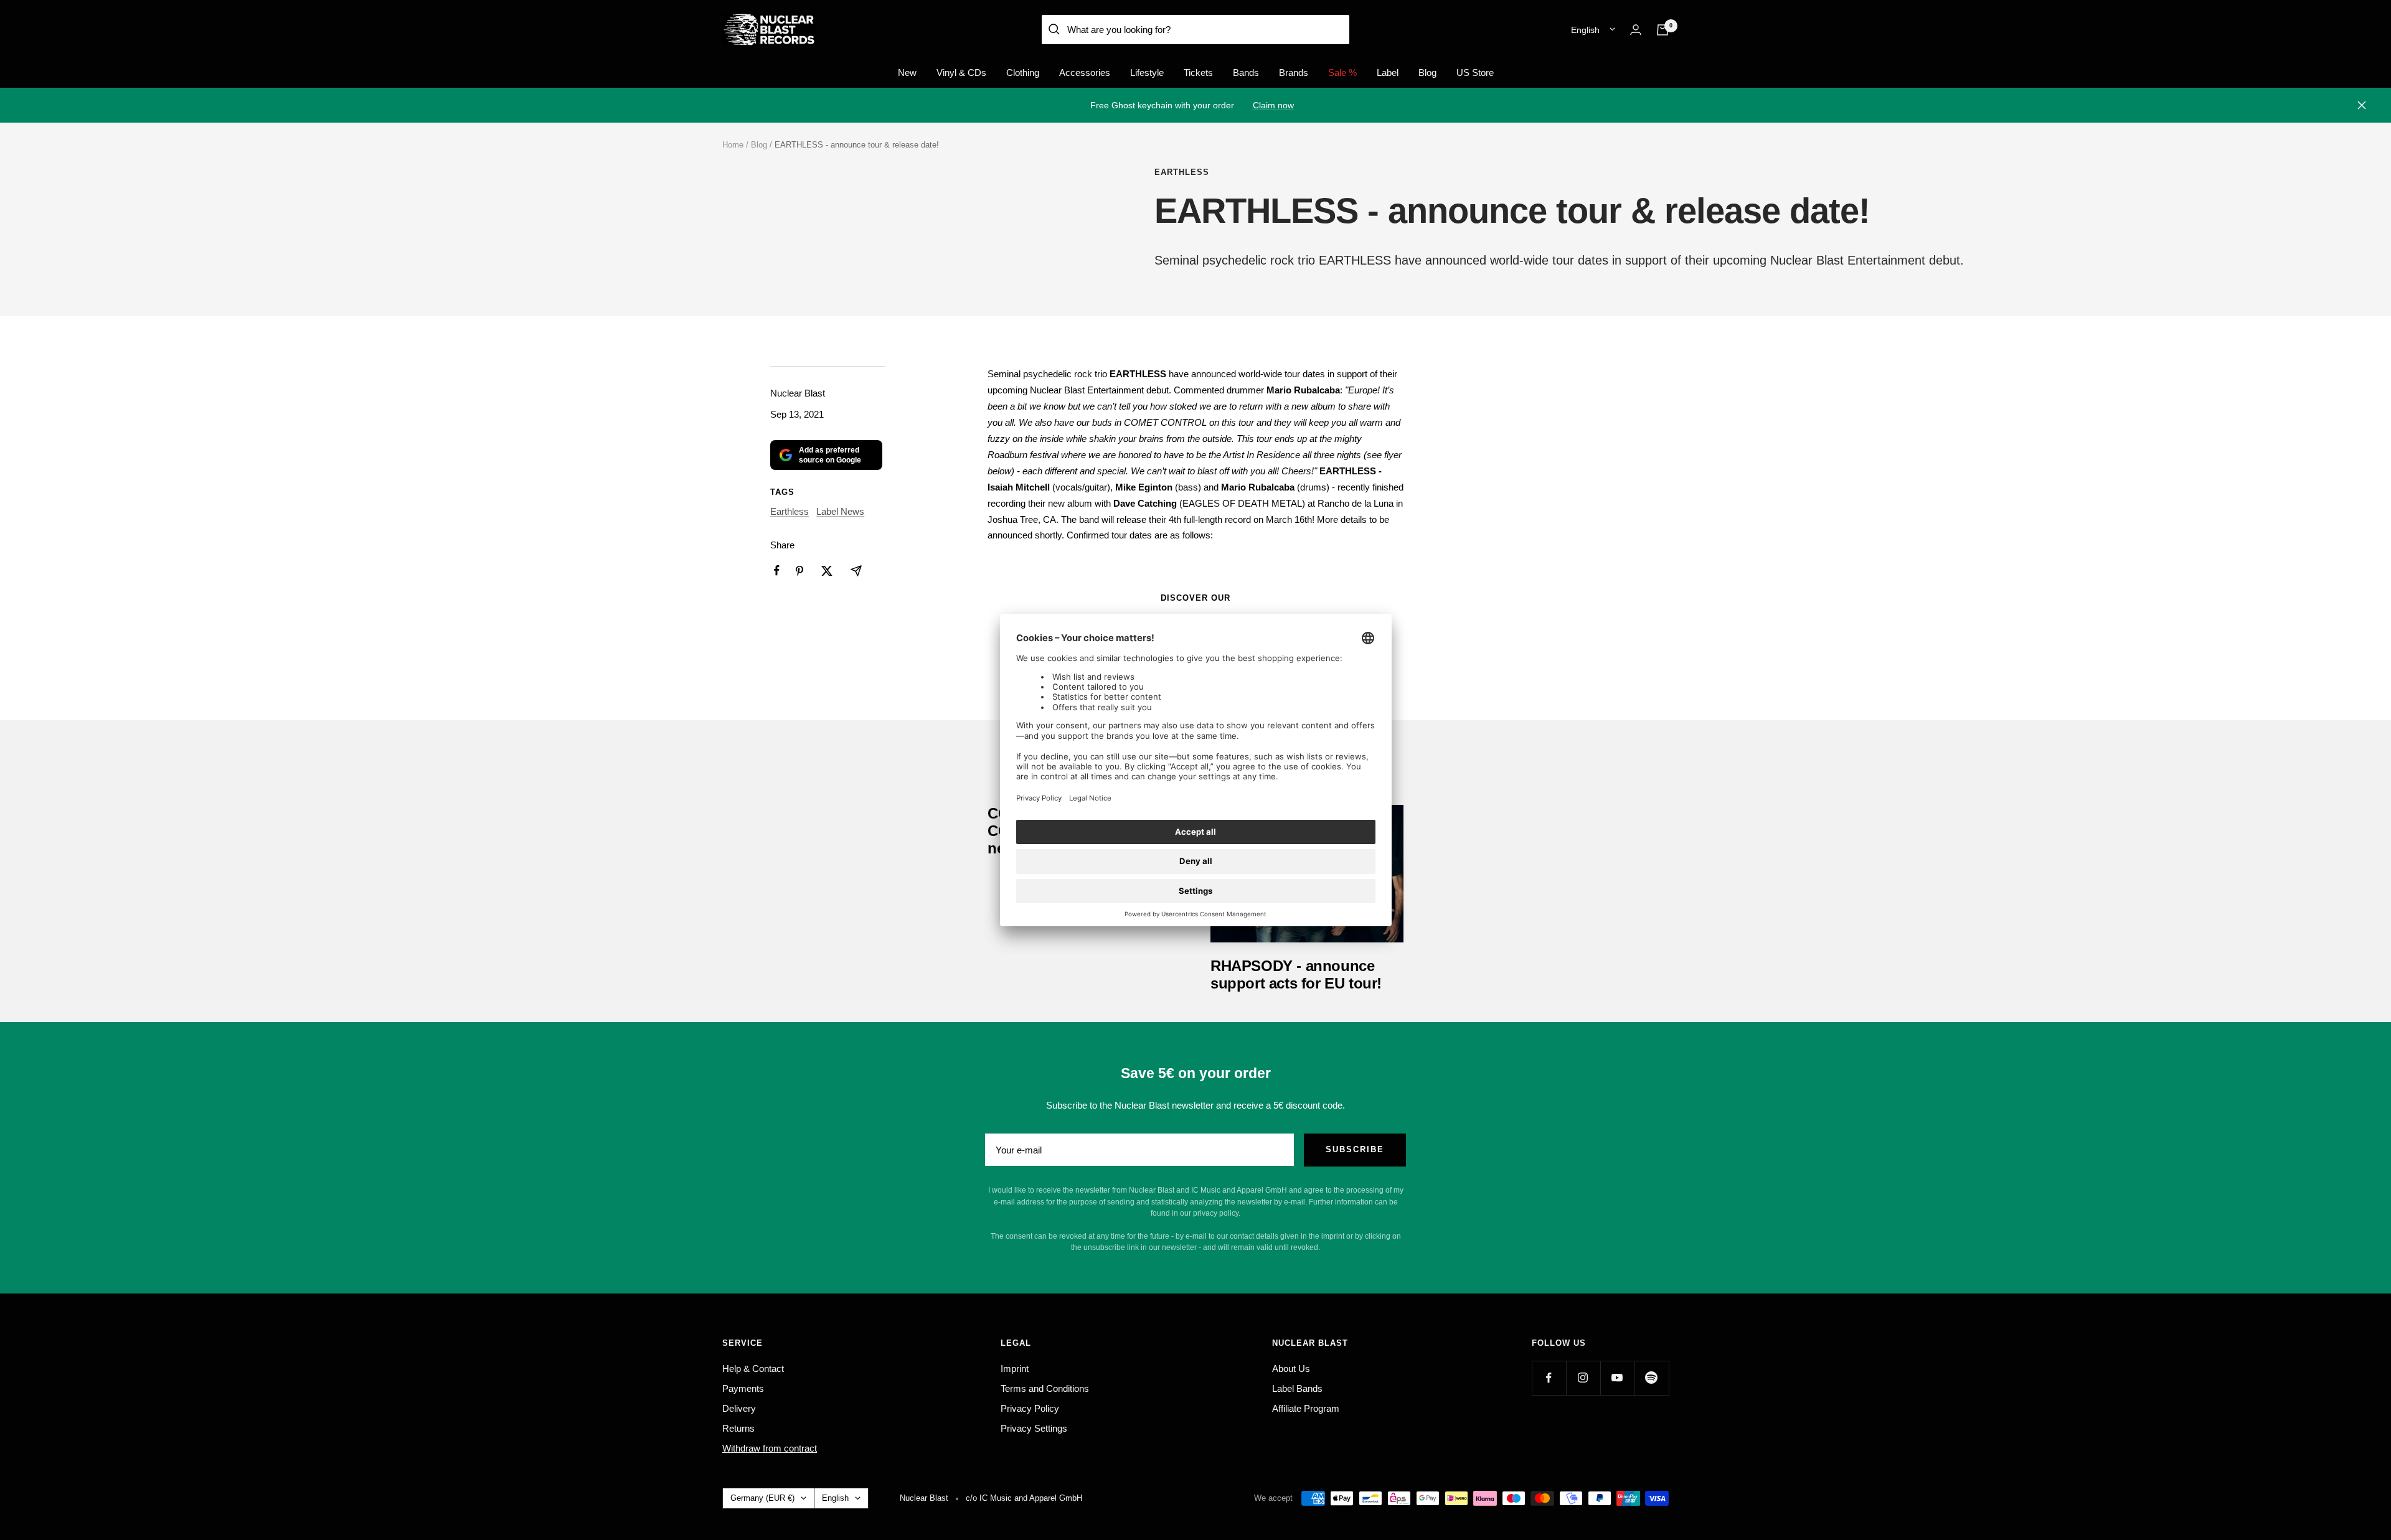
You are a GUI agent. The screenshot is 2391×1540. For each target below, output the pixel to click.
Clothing (1023, 73)
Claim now (1273, 105)
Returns (738, 1428)
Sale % (1342, 73)
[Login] (1636, 30)
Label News (840, 511)
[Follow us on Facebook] (1549, 1378)
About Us (1291, 1369)
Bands (1246, 73)
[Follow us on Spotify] (1652, 1378)
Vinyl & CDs (961, 73)
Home (733, 145)
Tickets (1198, 73)
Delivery (739, 1408)
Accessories (1085, 73)
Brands (1294, 73)
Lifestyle (1147, 73)
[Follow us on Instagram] (1583, 1378)
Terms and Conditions (1045, 1388)
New (907, 73)
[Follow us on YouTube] (1617, 1378)
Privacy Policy (1030, 1408)
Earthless (1182, 172)
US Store (1475, 73)
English (1585, 30)
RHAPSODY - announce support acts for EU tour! (1296, 974)
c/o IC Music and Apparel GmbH (1024, 1498)
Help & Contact (753, 1369)
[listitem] (777, 570)
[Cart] (1662, 30)
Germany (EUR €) (762, 1498)
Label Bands (1297, 1388)
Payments (743, 1388)
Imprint (1015, 1369)
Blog (1427, 73)
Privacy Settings (1034, 1428)
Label (1388, 73)
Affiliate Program (1306, 1408)
